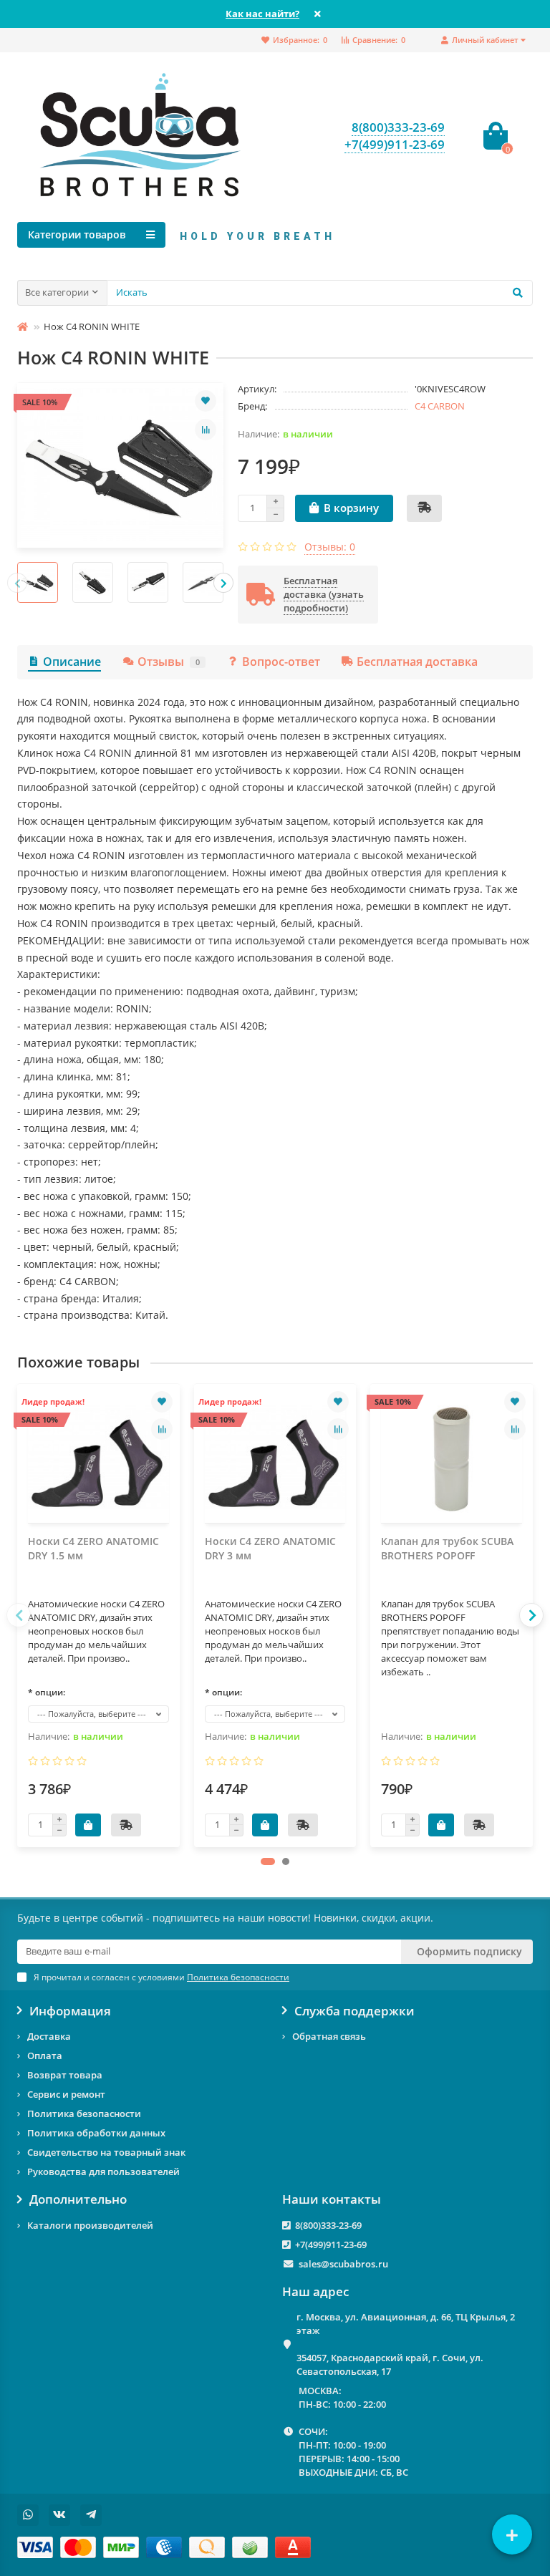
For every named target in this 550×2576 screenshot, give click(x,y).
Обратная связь (329, 2036)
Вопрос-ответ (281, 662)
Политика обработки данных (96, 2133)
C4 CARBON (440, 406)
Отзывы (169, 662)
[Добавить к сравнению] (206, 430)
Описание (72, 662)
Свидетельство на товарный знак (106, 2152)
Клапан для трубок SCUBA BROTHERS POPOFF (447, 1548)
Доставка (49, 2036)
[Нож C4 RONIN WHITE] (120, 465)
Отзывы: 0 (330, 547)
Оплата (45, 2056)
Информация (70, 2011)
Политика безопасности (84, 2113)
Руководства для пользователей (103, 2171)
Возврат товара (65, 2075)
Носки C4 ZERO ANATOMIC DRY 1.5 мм (93, 1548)
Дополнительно (78, 2199)
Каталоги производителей (90, 2225)
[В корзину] (88, 1825)
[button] (268, 1861)
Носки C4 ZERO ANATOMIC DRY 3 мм (270, 1548)
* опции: (47, 1692)
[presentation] (17, 583)
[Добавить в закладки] (206, 401)
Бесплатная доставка (417, 662)
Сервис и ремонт (66, 2094)
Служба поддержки (354, 2011)
